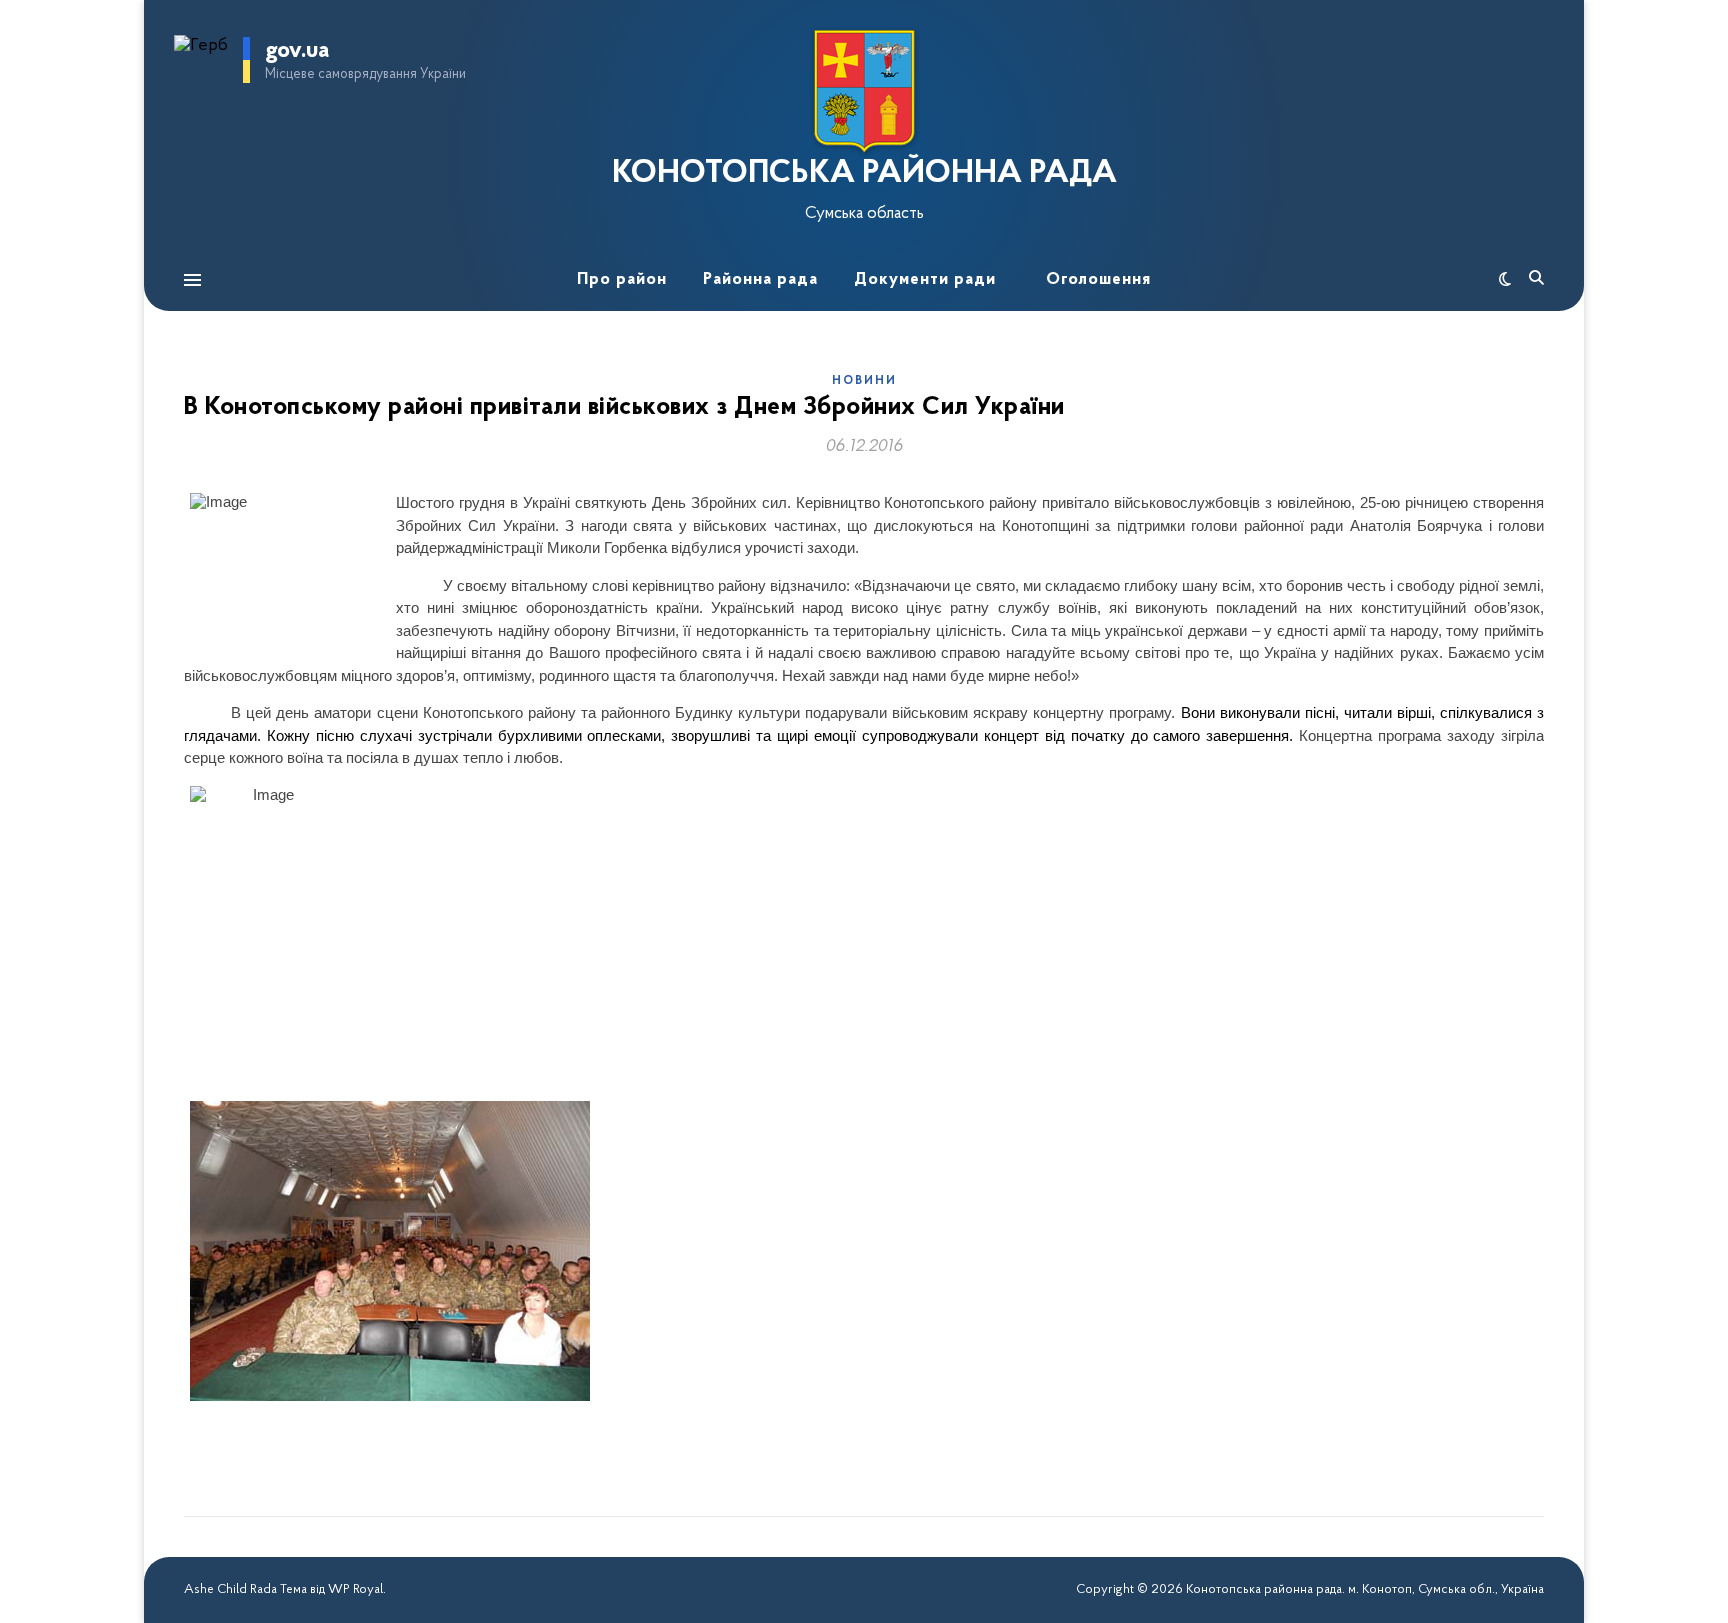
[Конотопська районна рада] (864, 91)
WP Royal (355, 1589)
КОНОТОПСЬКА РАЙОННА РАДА (864, 174)
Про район (622, 279)
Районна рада (760, 279)
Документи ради (925, 279)
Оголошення (1098, 279)
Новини (864, 381)
